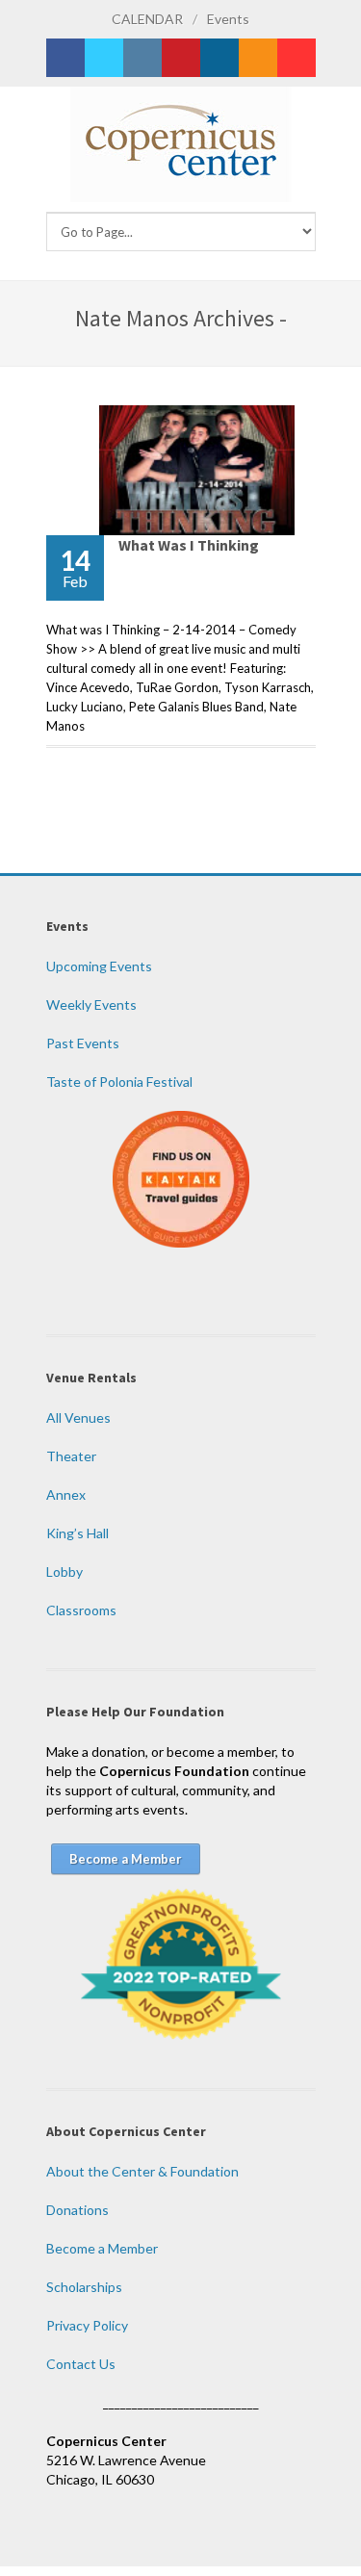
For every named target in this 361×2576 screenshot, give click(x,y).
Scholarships (84, 2287)
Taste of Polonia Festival (119, 1082)
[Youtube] (297, 58)
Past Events (83, 1043)
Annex (66, 1494)
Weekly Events (91, 1005)
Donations (77, 2210)
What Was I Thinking (189, 545)
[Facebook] (65, 58)
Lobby (64, 1571)
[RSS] (258, 58)
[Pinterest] (181, 58)
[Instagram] (142, 58)
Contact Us (81, 2364)
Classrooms (81, 1610)
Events (228, 19)
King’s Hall (77, 1533)
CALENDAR (147, 19)
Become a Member (102, 2248)
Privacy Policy (87, 2325)
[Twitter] (104, 58)
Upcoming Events (99, 966)
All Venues (78, 1417)
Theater (71, 1456)
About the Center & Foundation (142, 2171)
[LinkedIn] (219, 58)
